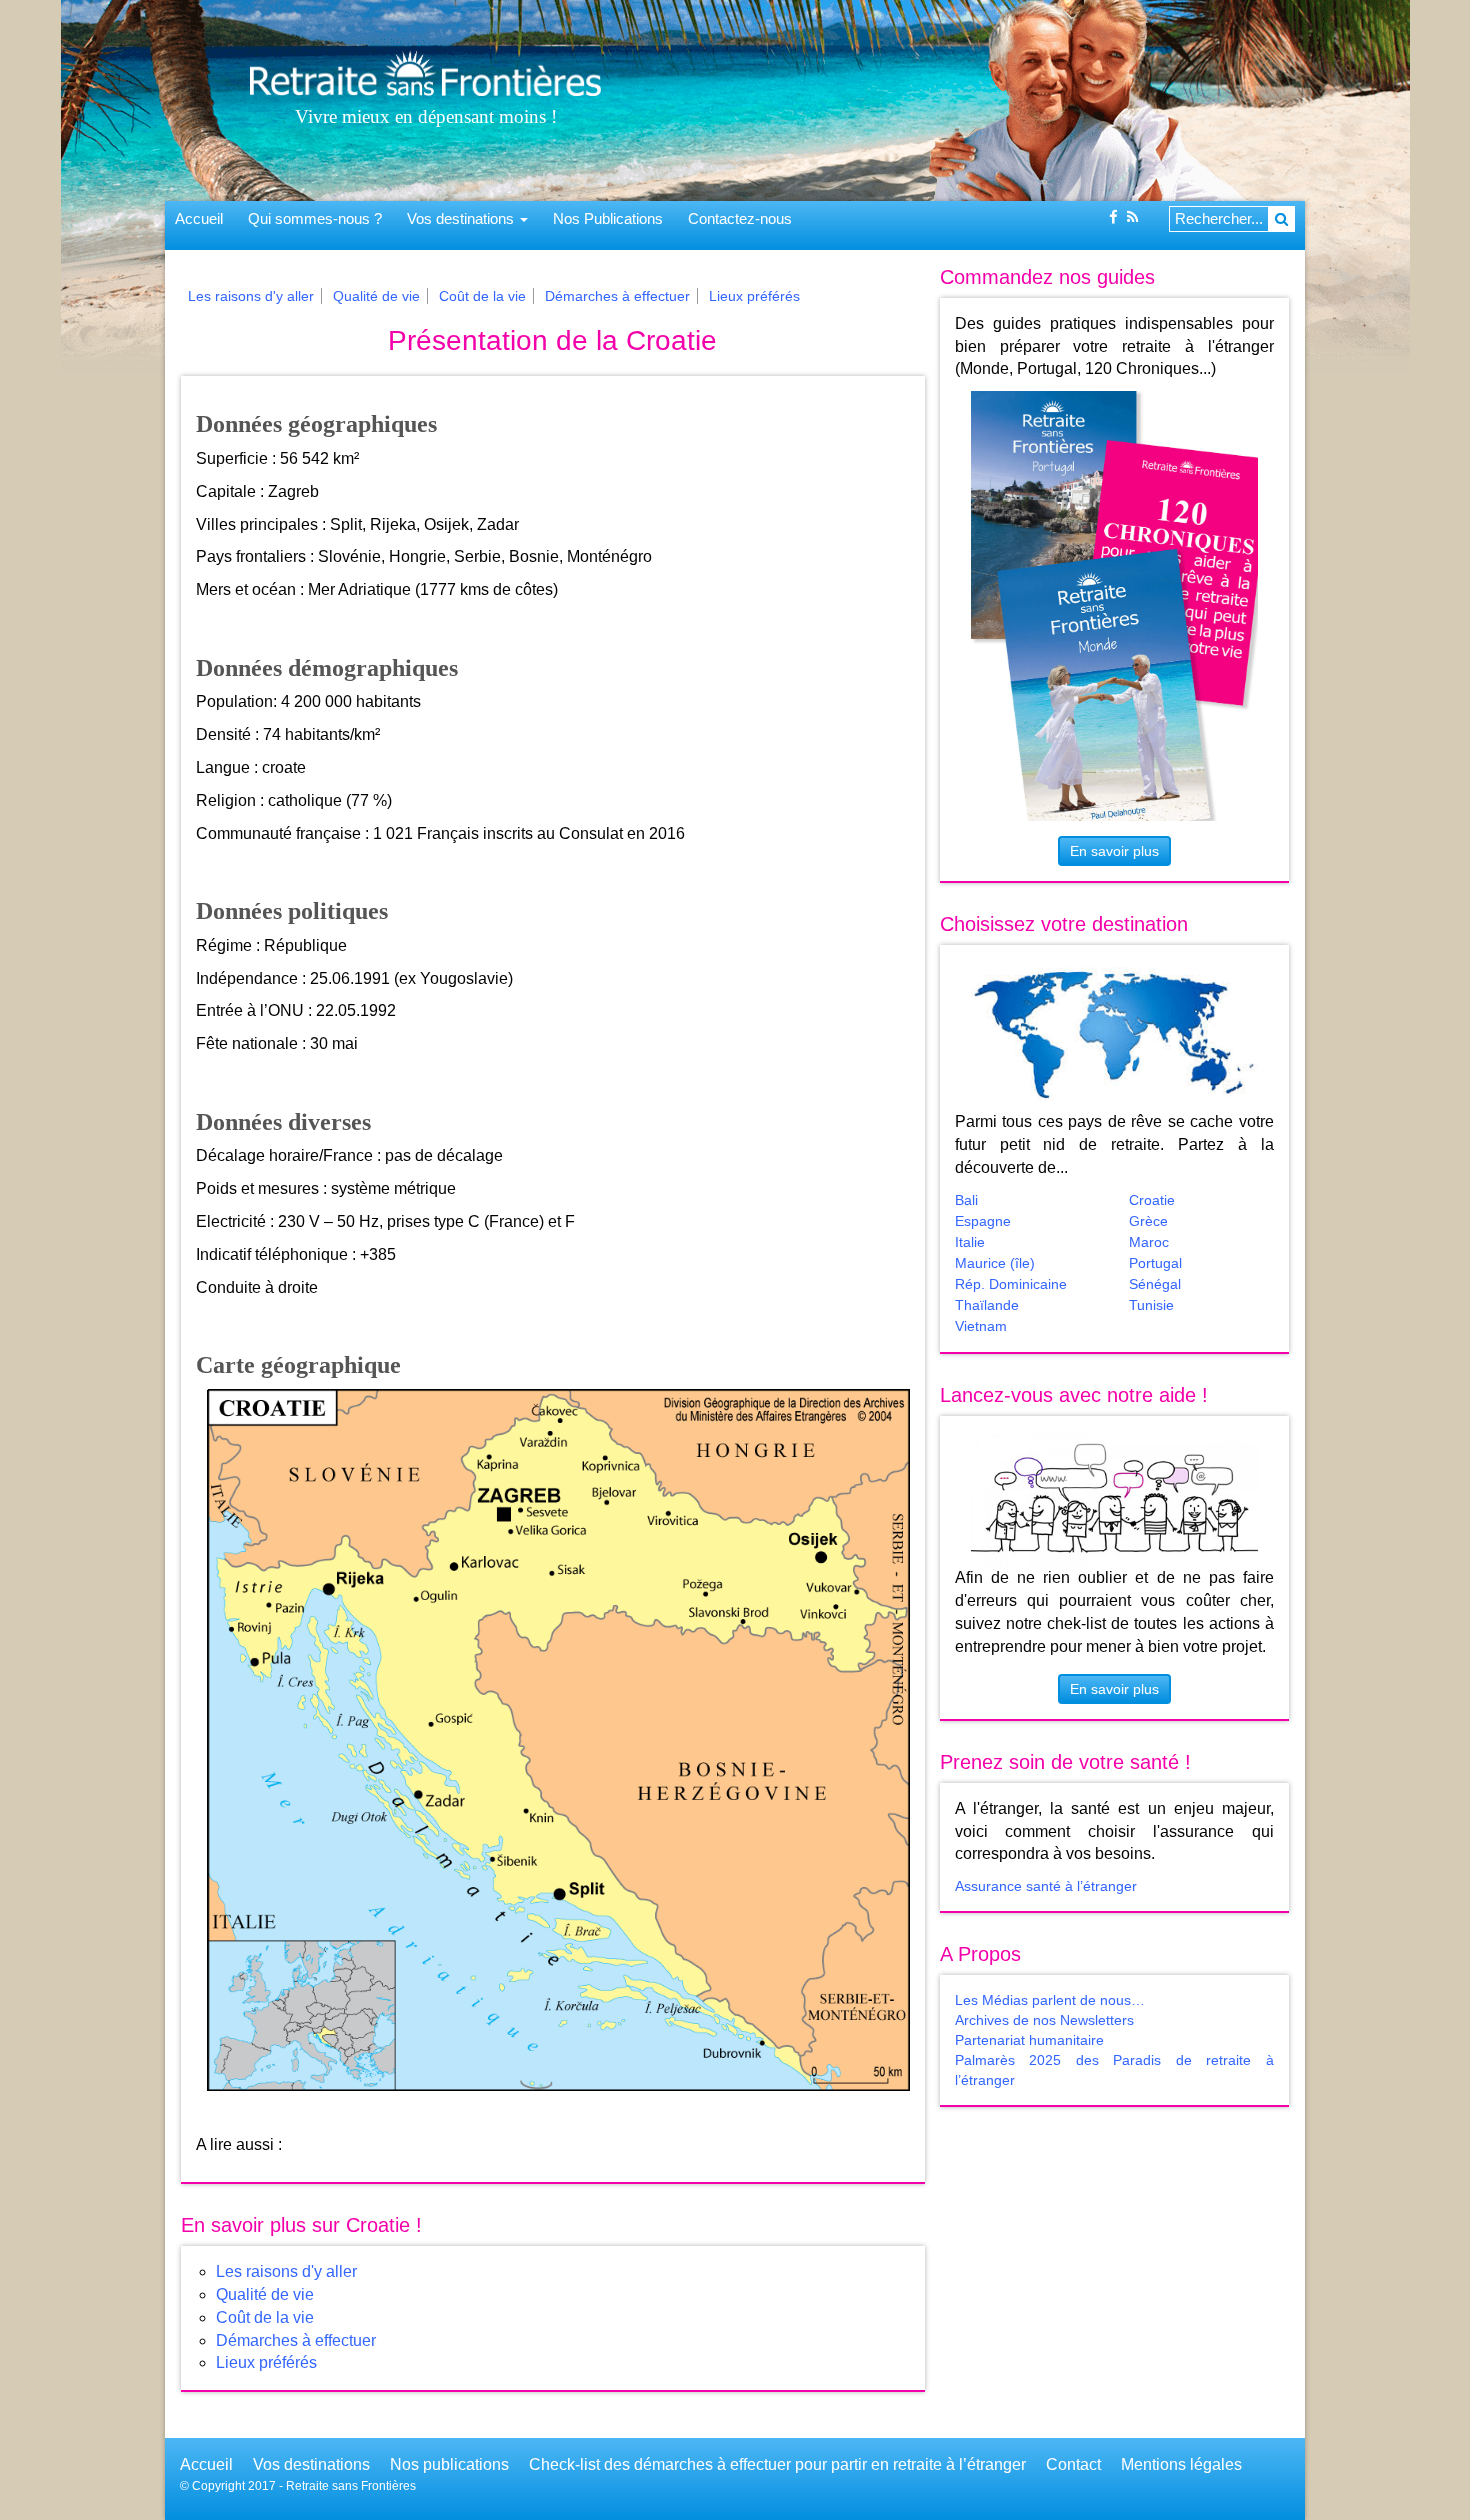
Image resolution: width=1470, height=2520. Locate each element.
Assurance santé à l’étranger (1046, 1886)
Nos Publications (608, 219)
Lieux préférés (754, 296)
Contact (1073, 2464)
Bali (966, 1200)
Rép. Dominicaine (1011, 1284)
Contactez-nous (740, 219)
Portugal (1155, 1263)
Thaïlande (987, 1305)
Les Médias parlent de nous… (1050, 2000)
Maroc (1149, 1242)
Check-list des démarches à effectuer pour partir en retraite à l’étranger (777, 2464)
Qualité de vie (376, 296)
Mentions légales (1181, 2464)
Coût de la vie (482, 296)
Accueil (199, 219)
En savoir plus (1114, 851)
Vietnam (981, 1326)
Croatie (1152, 1200)
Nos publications (449, 2464)
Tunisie (1151, 1305)
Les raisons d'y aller (251, 296)
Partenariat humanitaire (1029, 2040)
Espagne (983, 1221)
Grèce (1148, 1221)
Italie (970, 1242)
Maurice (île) (995, 1263)
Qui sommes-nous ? (315, 219)
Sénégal (1155, 1284)
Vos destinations (462, 219)
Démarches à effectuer (617, 296)
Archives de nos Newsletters (1044, 2020)
